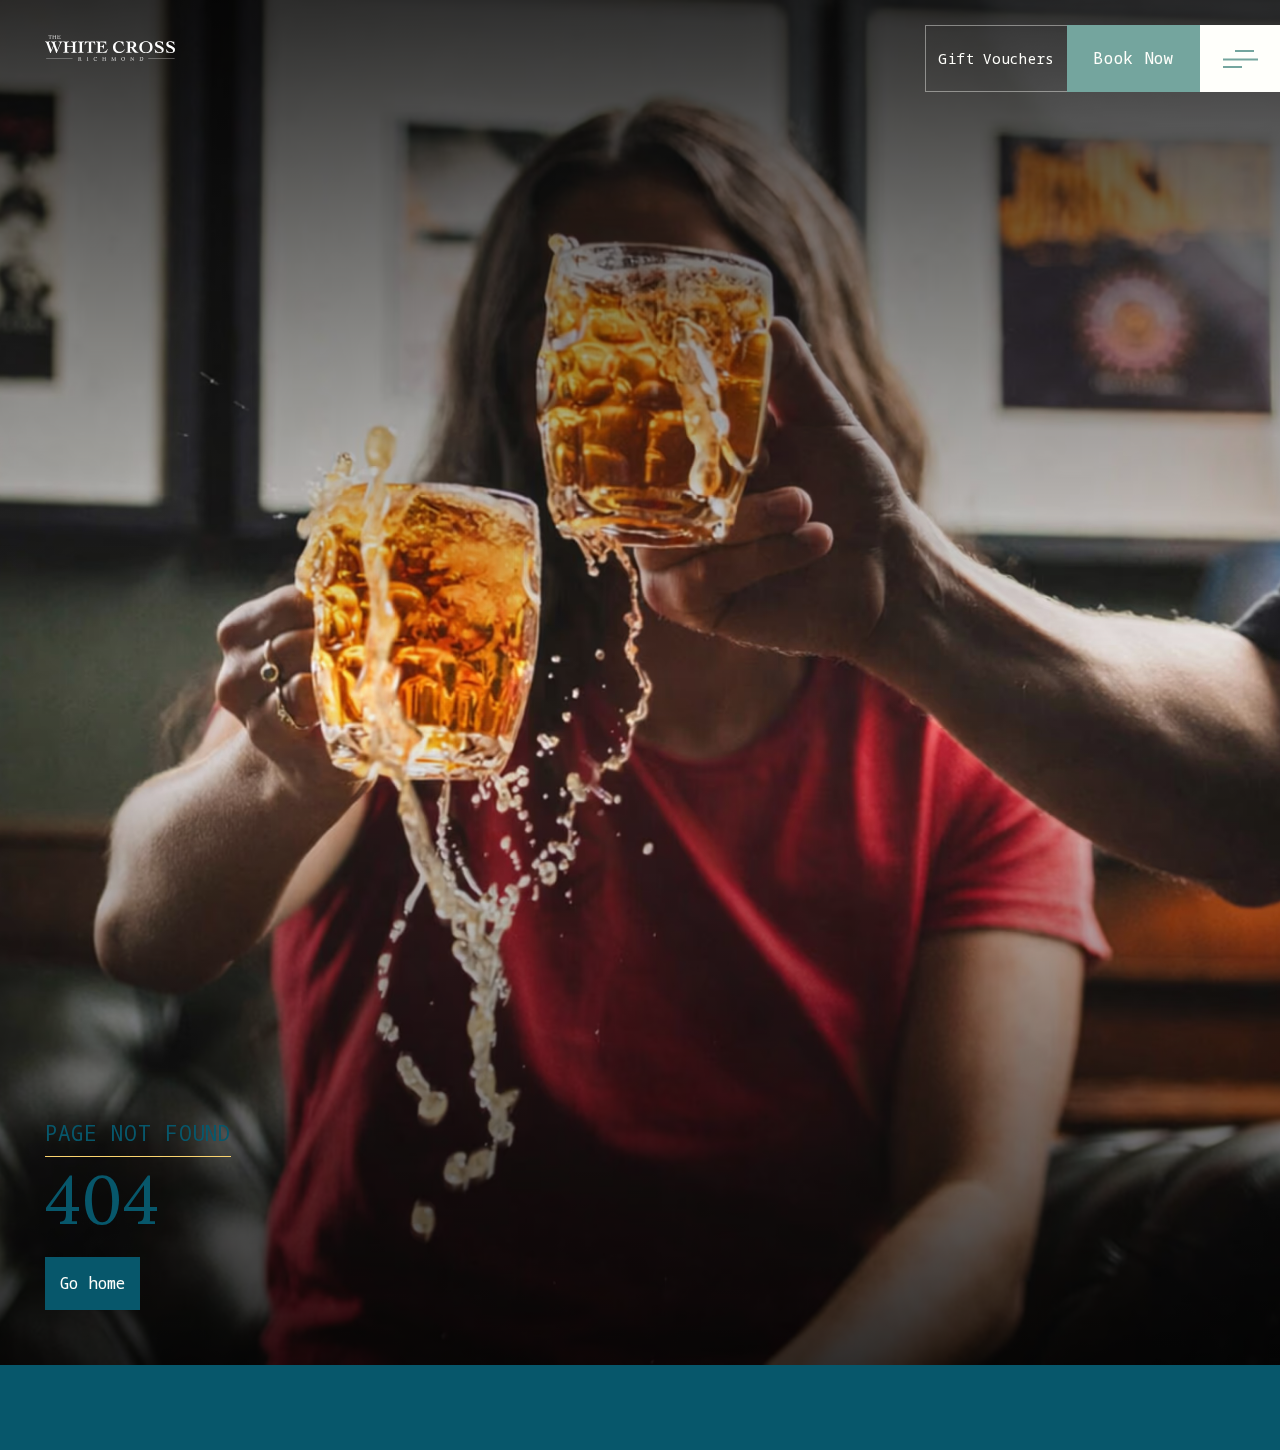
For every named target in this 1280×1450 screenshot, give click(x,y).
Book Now (1133, 58)
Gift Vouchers (996, 58)
